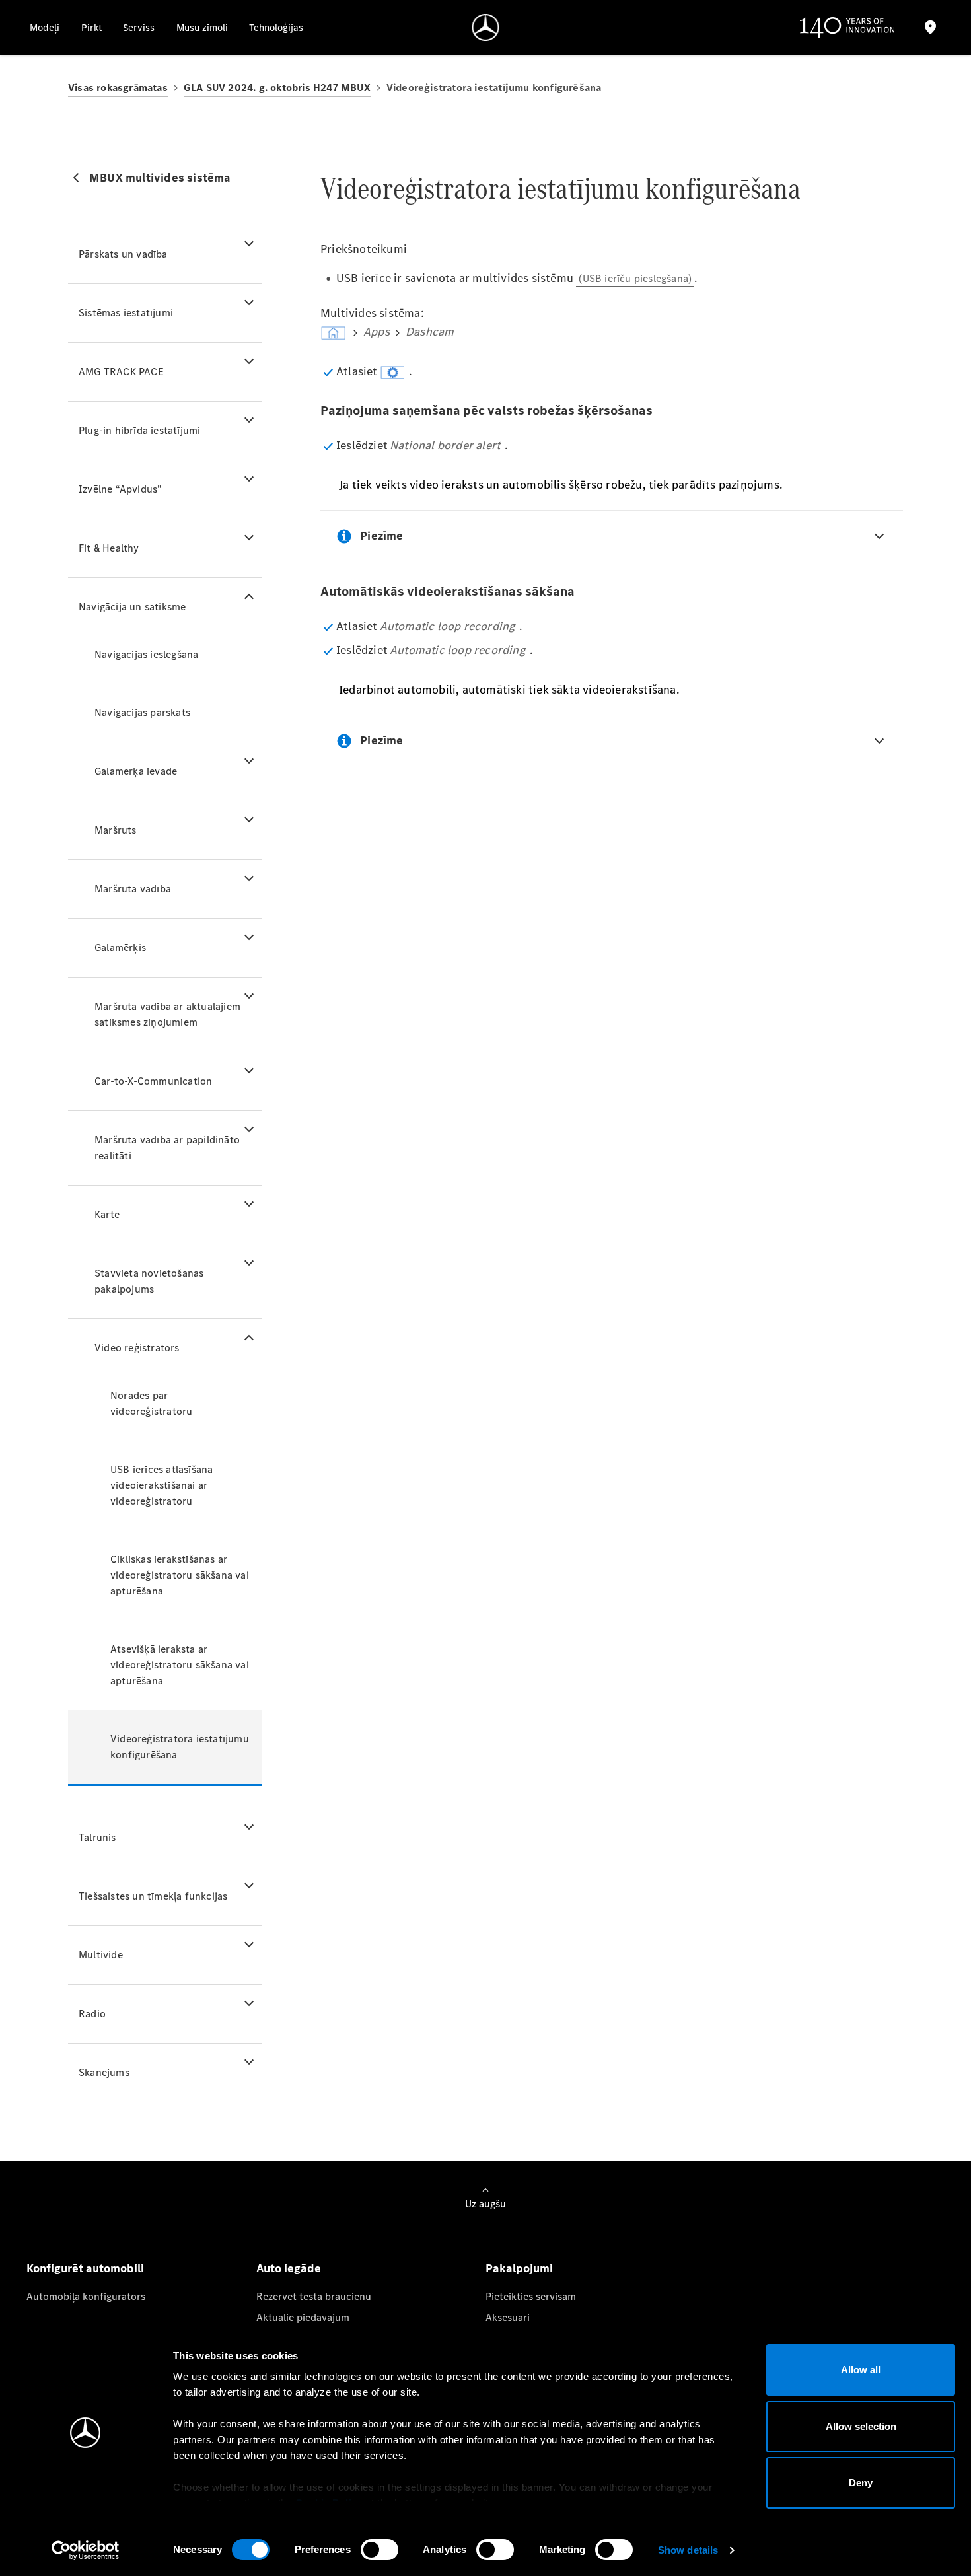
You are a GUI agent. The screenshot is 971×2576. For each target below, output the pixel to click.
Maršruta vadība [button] (133, 889)
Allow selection (861, 2426)
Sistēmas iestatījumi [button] (126, 313)
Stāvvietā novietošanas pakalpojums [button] (149, 1281)
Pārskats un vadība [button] (123, 254)
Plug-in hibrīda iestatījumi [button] (139, 430)
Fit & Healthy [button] (109, 548)
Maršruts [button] (116, 830)
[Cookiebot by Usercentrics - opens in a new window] (86, 2550)
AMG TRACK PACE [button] (121, 372)
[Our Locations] (930, 27)
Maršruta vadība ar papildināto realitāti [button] (167, 1148)
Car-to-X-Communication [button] (153, 1081)
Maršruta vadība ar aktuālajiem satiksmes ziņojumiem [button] (167, 1014)
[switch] (379, 2550)
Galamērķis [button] (120, 948)
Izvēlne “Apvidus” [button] (120, 489)
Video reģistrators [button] (137, 1348)
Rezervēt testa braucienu (314, 2296)
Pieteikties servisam (531, 2296)
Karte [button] (107, 1214)
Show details (688, 2550)
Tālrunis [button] (97, 1837)
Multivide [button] (101, 1955)
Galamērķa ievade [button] (136, 771)
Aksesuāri (508, 2317)
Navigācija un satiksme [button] (132, 607)
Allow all (861, 2370)
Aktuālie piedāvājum (303, 2317)
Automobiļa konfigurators (86, 2296)
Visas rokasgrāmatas (118, 88)
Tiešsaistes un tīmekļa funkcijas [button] (153, 1896)
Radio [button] (92, 2014)
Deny (861, 2483)
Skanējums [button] (104, 2072)
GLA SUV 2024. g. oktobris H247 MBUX (277, 88)
